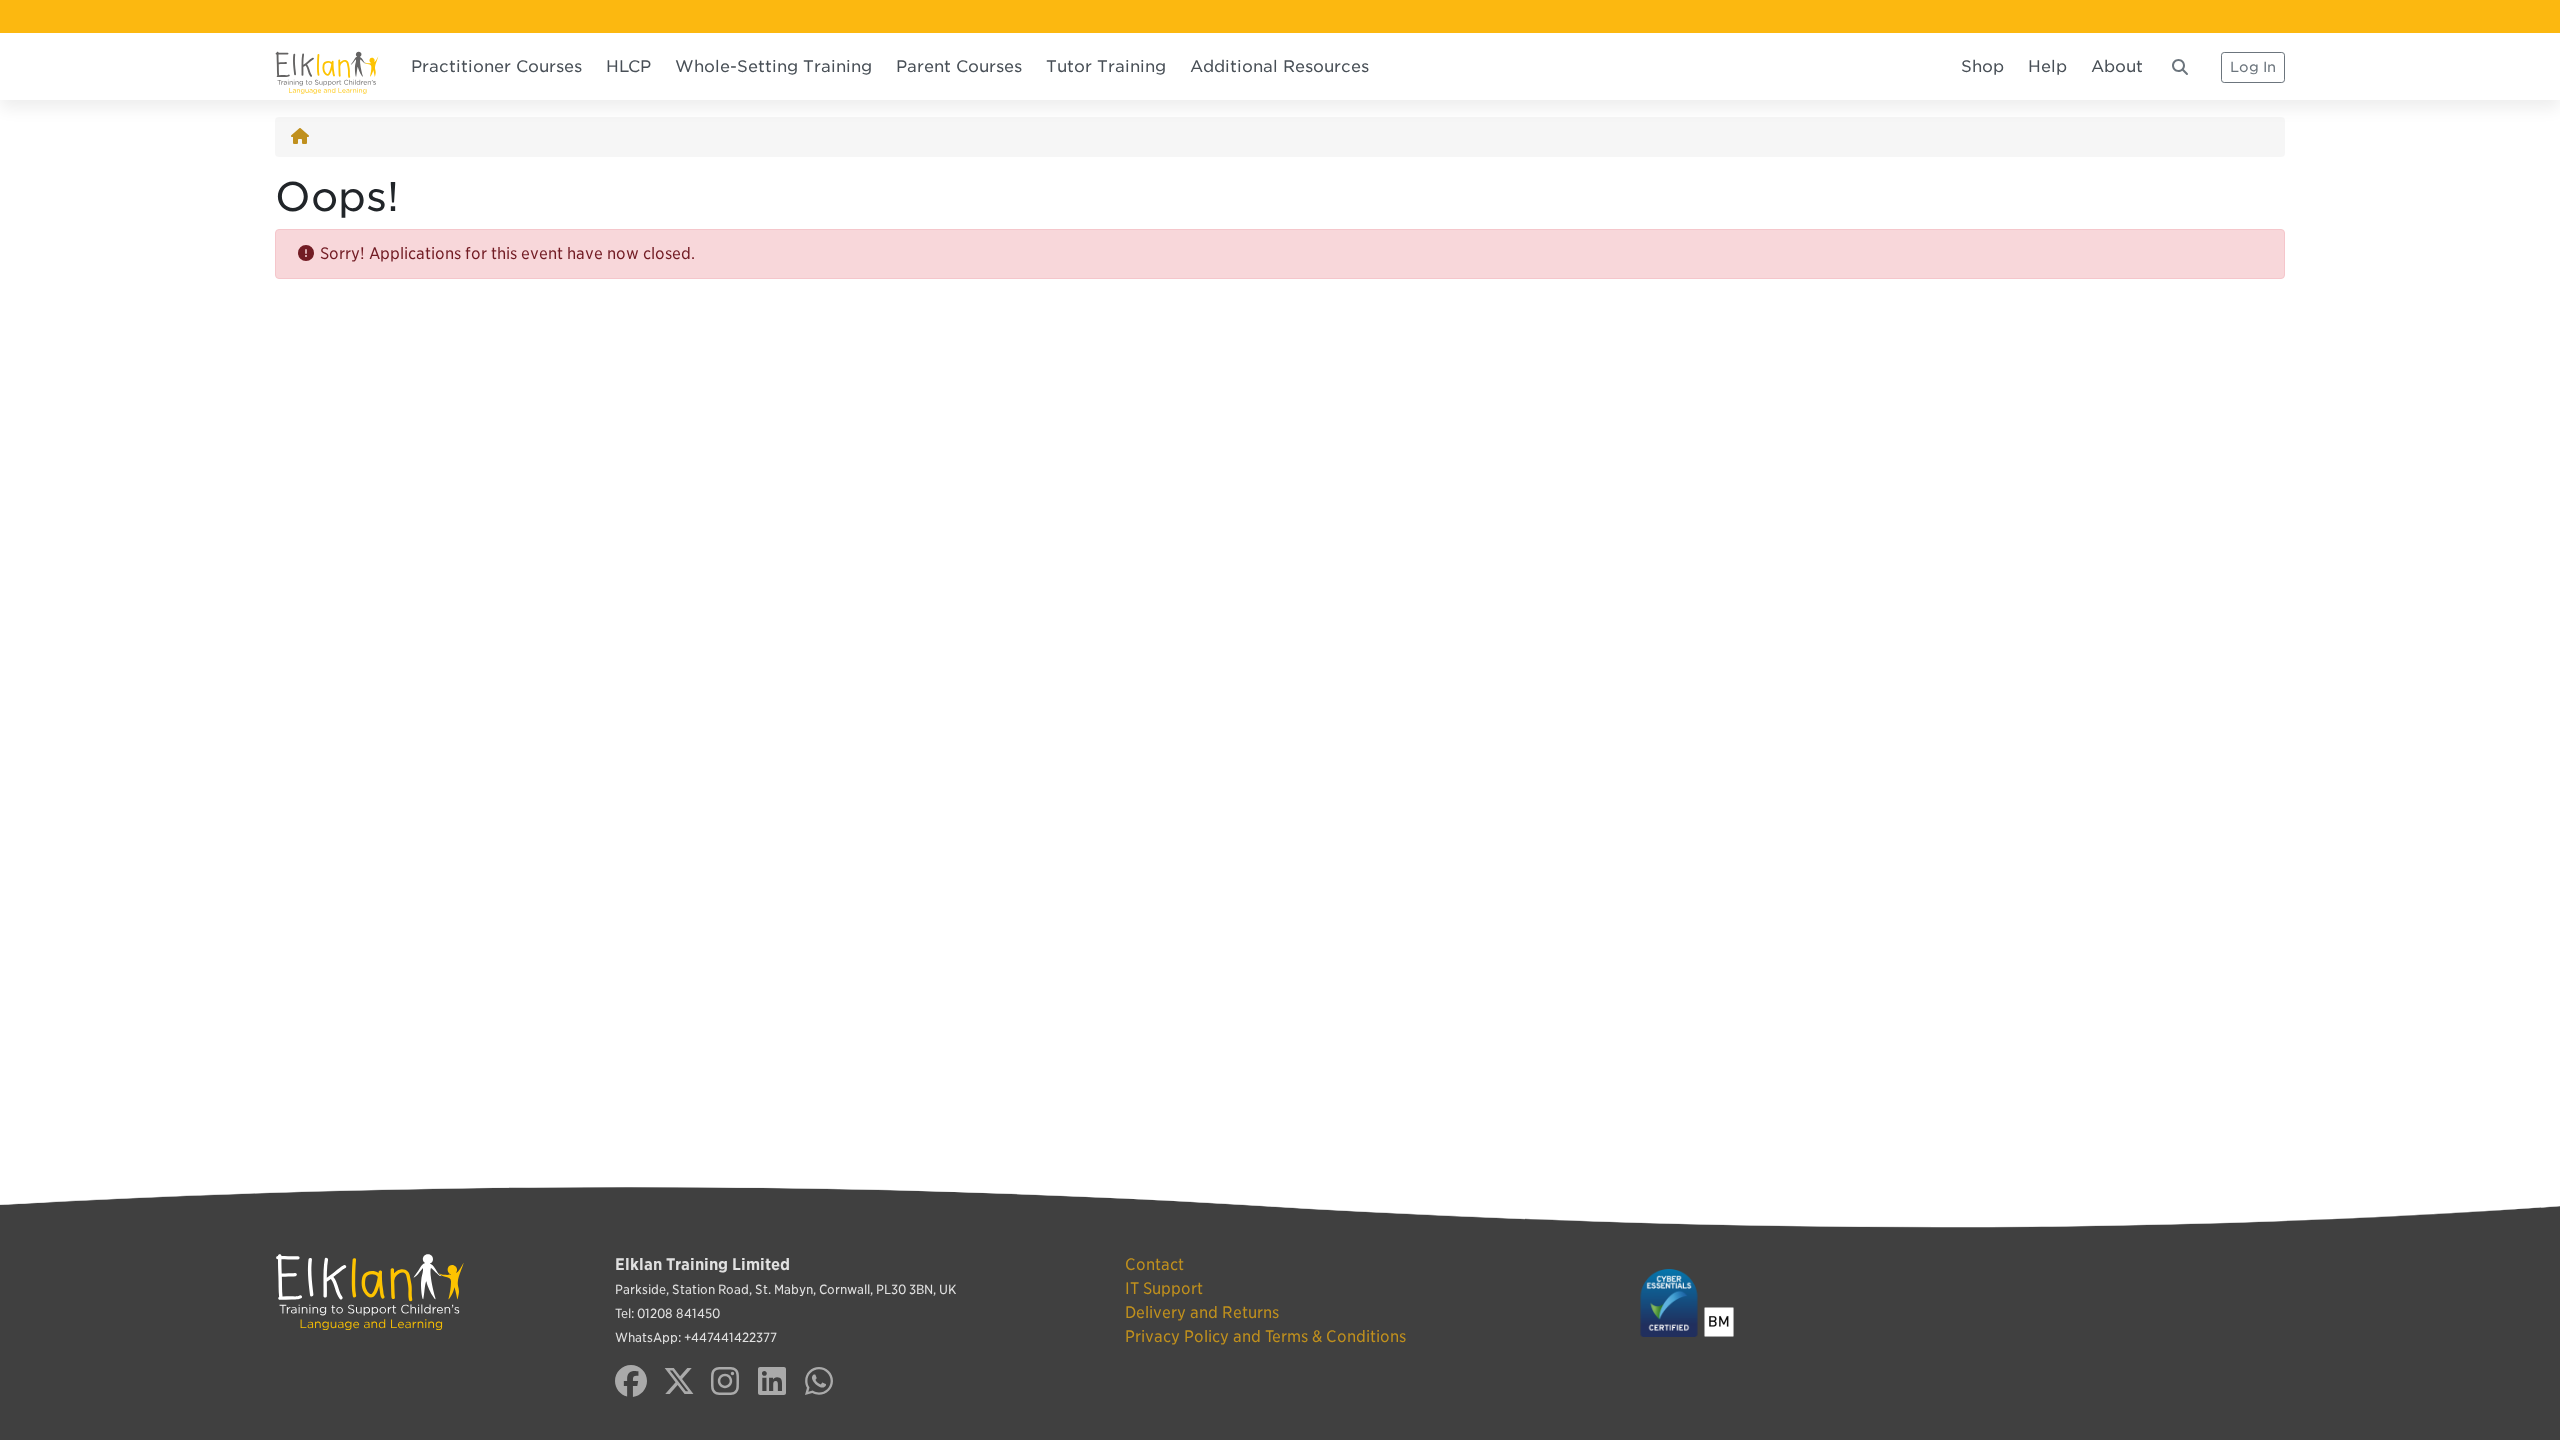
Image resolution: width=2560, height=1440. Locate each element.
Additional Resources (1279, 66)
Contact (1154, 1264)
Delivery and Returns (1202, 1312)
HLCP (628, 66)
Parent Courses (959, 66)
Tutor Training (1106, 66)
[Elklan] (327, 66)
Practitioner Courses (496, 66)
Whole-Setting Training (773, 66)
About (2117, 66)
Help (2047, 66)
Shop (1982, 66)
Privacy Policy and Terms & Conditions (1265, 1336)
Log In (2253, 67)
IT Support (1164, 1288)
